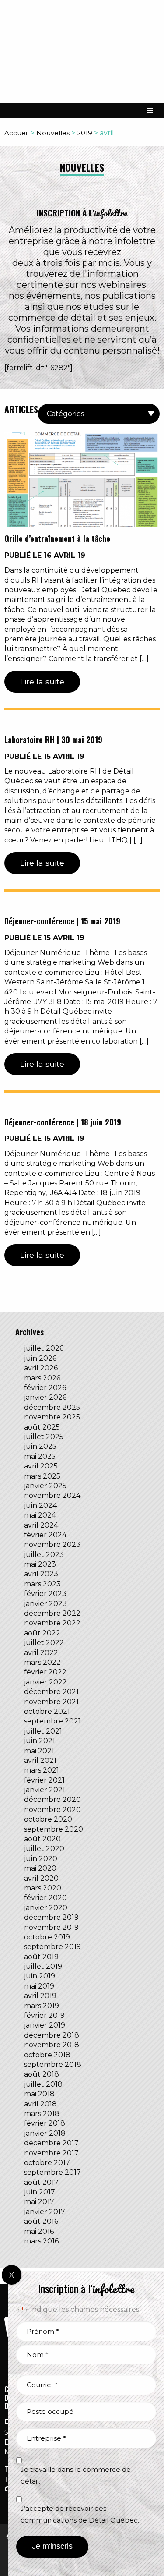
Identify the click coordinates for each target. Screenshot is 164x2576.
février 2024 (45, 1535)
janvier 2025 (45, 1486)
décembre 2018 (52, 2035)
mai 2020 (40, 1868)
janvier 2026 (45, 1397)
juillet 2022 (44, 1643)
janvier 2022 (45, 1682)
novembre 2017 (51, 2153)
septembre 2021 (52, 1721)
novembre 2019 (51, 1927)
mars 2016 (41, 2241)
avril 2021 (40, 1760)
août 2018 (42, 2074)
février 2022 (45, 1672)
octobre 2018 (47, 2055)
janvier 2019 (45, 2025)
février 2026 (45, 1388)
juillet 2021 (43, 1731)
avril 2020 (41, 1878)
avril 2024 (41, 1525)
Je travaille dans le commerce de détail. (76, 2475)
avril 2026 (41, 1368)
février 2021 (44, 1780)
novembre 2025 (52, 1417)
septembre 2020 (54, 1829)
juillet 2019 (43, 1966)
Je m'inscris (52, 2546)
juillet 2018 (43, 2084)
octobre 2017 (47, 2163)
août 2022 (42, 1633)
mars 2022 (42, 1662)
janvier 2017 (45, 2212)
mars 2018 (42, 2114)
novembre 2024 (52, 1495)
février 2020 (45, 1898)
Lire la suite (42, 681)
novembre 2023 (52, 1545)
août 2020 (42, 1839)
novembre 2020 (52, 1810)
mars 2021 (42, 1770)
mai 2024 (40, 1515)
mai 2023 (40, 1564)
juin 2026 (40, 1358)
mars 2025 (42, 1476)
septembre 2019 (52, 1947)
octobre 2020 (48, 1819)
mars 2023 (42, 1584)
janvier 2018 (45, 2133)
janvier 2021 (45, 1790)
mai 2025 (40, 1456)
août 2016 (41, 2221)
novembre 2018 (52, 2045)
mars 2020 (43, 1888)
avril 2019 (40, 1996)
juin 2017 (40, 2192)
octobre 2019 (47, 1937)
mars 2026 (42, 1378)
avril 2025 (41, 1466)
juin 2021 (40, 1741)
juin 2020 (41, 1859)
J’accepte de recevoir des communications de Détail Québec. (80, 2514)
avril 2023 (41, 1574)
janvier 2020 (46, 1908)
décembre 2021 (51, 1692)
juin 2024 (40, 1506)
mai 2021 (39, 1751)
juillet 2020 (44, 1849)
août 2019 (41, 1957)
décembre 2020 (52, 1799)
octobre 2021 (47, 1711)
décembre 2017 (51, 2143)
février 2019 (44, 2015)
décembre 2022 (52, 1613)
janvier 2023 (45, 1604)
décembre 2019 (51, 1917)
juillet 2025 (44, 1437)
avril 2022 (41, 1653)
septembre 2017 (52, 2172)
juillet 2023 (44, 1555)
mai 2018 (39, 2094)
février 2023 (45, 1594)
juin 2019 (40, 1976)
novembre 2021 (51, 1702)
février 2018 (45, 2123)
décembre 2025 (52, 1407)
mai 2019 (39, 1986)
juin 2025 (40, 1446)
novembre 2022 (52, 1623)
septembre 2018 (53, 2065)
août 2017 (41, 2182)
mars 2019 (42, 2006)
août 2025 (42, 1427)
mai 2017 (39, 2202)
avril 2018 (40, 2104)
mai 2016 (39, 2231)
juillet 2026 (44, 1348)
